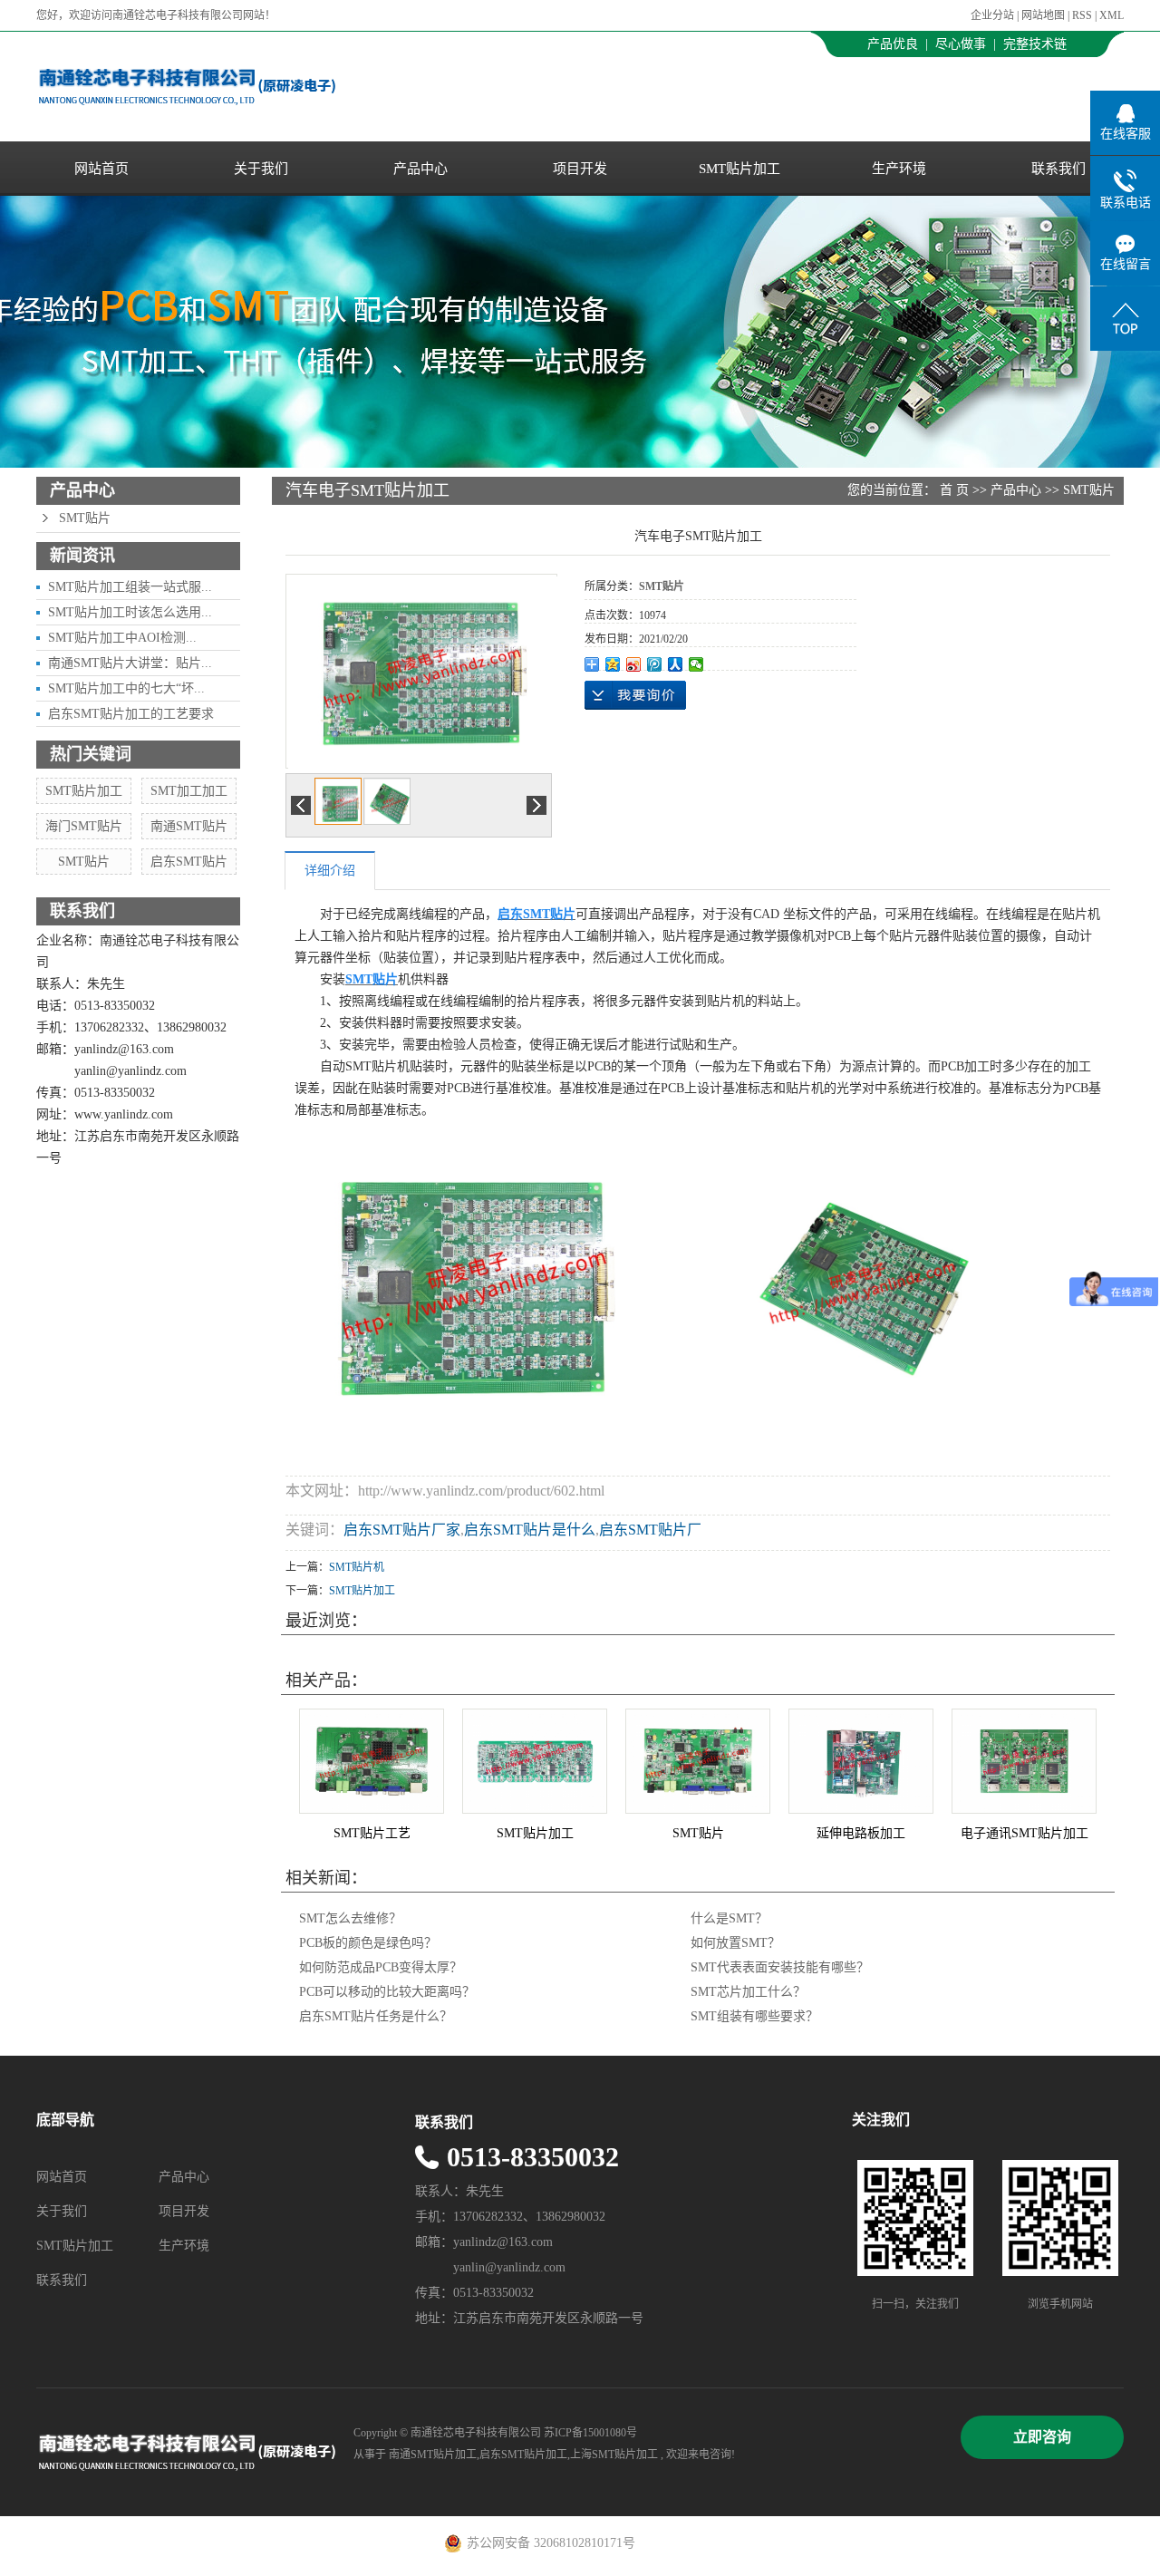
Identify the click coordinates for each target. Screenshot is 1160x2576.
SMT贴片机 (357, 1567)
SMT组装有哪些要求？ (754, 2016)
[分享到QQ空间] (613, 664)
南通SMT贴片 (189, 826)
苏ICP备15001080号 (590, 2433)
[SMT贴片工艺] (372, 1761)
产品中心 (420, 169)
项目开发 (580, 169)
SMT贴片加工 (739, 169)
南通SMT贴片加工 (433, 2455)
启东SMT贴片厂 (650, 1530)
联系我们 (1058, 169)
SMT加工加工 (189, 791)
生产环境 (899, 169)
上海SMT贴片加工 (614, 2455)
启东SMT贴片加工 (523, 2455)
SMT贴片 (85, 518)
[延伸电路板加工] (861, 1761)
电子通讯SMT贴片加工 (1025, 1833)
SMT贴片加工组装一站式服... (130, 587)
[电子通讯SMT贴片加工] (1024, 1761)
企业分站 (992, 15)
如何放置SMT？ (735, 1943)
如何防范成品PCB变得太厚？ (381, 1967)
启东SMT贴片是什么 (530, 1530)
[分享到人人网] (676, 664)
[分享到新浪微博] (634, 664)
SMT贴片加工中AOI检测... (122, 638)
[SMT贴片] (698, 1761)
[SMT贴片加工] (535, 1761)
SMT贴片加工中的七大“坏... (126, 688)
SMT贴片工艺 (372, 1833)
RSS (1082, 15)
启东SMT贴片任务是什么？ (376, 2016)
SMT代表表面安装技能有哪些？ (780, 1967)
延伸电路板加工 (861, 1833)
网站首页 (101, 169)
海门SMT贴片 (84, 826)
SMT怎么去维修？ (350, 1918)
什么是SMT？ (729, 1918)
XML (1112, 15)
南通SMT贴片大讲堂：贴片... (130, 663)
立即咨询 (1042, 2437)
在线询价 (635, 695)
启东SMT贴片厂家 (402, 1530)
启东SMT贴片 (189, 862)
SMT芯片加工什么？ (748, 1992)
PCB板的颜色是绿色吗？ (368, 1943)
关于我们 (261, 169)
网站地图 (1044, 15)
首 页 (954, 490)
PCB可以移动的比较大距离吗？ (387, 1992)
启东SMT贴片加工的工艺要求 (131, 714)
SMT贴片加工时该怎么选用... (130, 612)
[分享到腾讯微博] (655, 664)
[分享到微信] (696, 664)
